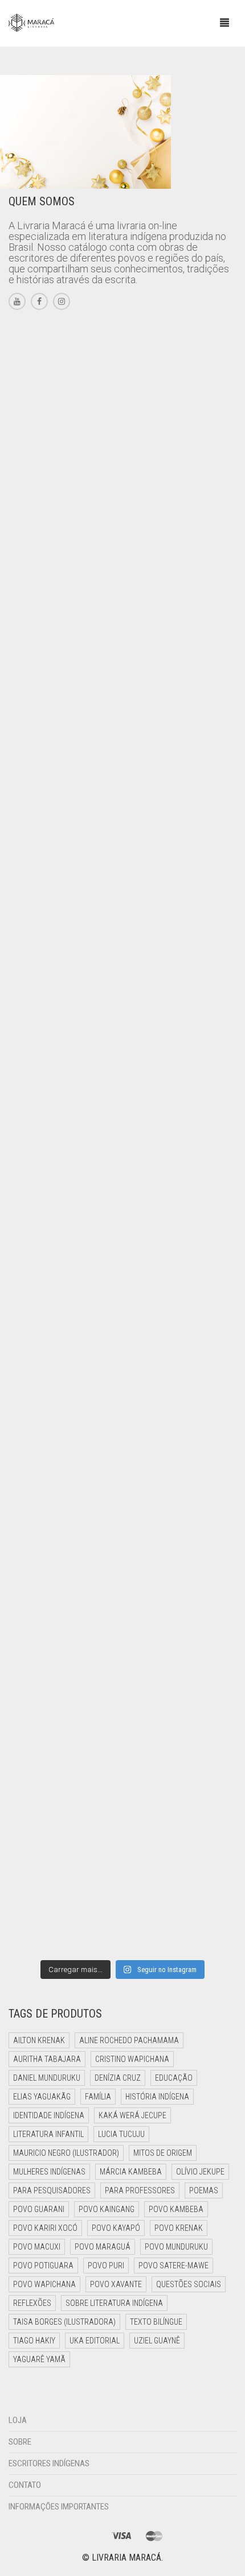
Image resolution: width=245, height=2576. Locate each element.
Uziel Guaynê (157, 2341)
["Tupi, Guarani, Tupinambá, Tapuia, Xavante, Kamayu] (122, 1355)
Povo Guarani (39, 2209)
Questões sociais (189, 2284)
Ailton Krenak (39, 2040)
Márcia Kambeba (131, 2172)
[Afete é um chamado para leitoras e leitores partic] (122, 423)
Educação (174, 2078)
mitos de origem (163, 2153)
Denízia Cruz (118, 2078)
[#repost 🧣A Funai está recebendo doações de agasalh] (122, 822)
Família (98, 2097)
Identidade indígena (49, 2115)
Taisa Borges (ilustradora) (64, 2322)
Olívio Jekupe (200, 2172)
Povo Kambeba (176, 2209)
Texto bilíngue (156, 2322)
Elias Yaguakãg (42, 2097)
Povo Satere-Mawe (173, 2266)
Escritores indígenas (49, 2463)
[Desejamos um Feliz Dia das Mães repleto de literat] (122, 955)
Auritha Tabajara (47, 2059)
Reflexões (32, 2303)
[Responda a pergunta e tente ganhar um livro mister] (122, 1488)
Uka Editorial (95, 2341)
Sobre (20, 2442)
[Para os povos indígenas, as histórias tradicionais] (122, 689)
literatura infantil (48, 2134)
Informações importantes (59, 2507)
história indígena (157, 2097)
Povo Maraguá (103, 2247)
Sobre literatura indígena (114, 2303)
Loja (18, 2420)
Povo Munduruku (176, 2247)
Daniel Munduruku (47, 2078)
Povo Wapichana (44, 2284)
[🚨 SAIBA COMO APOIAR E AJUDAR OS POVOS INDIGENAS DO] (122, 1088)
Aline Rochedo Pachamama (129, 2040)
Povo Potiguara (43, 2266)
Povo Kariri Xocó (45, 2228)
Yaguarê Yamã (39, 2359)
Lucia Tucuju (121, 2134)
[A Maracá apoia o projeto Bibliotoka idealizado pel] (122, 1221)
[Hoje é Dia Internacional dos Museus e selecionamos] (122, 556)
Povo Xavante (116, 2284)
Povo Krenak (179, 2228)
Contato (25, 2485)
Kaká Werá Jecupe (132, 2115)
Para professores (140, 2190)
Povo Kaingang (107, 2209)
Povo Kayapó (116, 2228)
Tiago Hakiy (34, 2341)
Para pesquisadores (52, 2190)
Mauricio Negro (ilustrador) (66, 2153)
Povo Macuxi (37, 2247)
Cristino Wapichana (132, 2059)
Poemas (204, 2190)
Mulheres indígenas (49, 2172)
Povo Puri (106, 2266)
